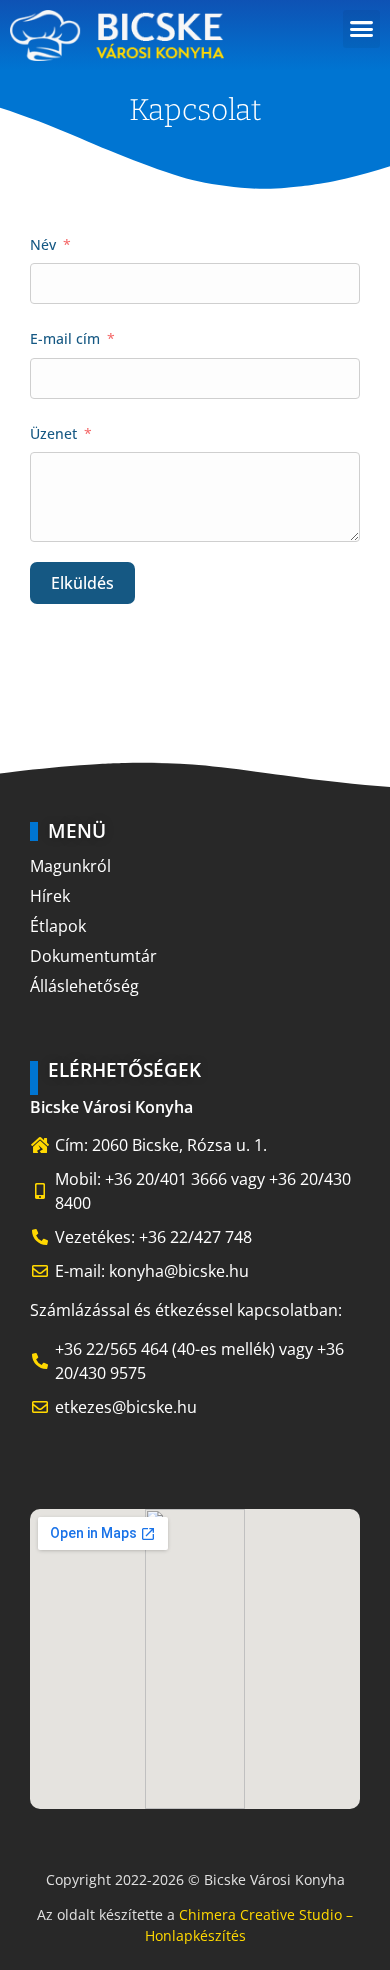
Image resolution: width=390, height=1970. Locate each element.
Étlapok (58, 926)
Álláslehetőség (84, 986)
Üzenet (53, 433)
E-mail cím (65, 338)
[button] (362, 29)
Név (43, 244)
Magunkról (70, 866)
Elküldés (82, 583)
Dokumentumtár (93, 956)
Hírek (50, 896)
